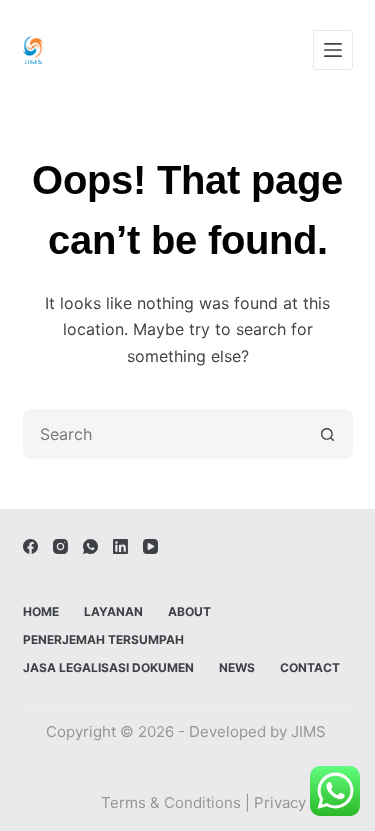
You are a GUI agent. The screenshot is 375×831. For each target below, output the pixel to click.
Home (41, 611)
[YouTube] (150, 546)
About (189, 611)
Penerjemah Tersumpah (103, 639)
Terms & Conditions (171, 802)
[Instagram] (60, 546)
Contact (310, 667)
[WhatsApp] (90, 546)
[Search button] (328, 434)
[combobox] (165, 434)
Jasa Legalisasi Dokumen (108, 667)
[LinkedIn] (120, 546)
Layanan (113, 611)
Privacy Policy (303, 802)
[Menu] (333, 50)
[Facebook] (30, 546)
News (237, 667)
